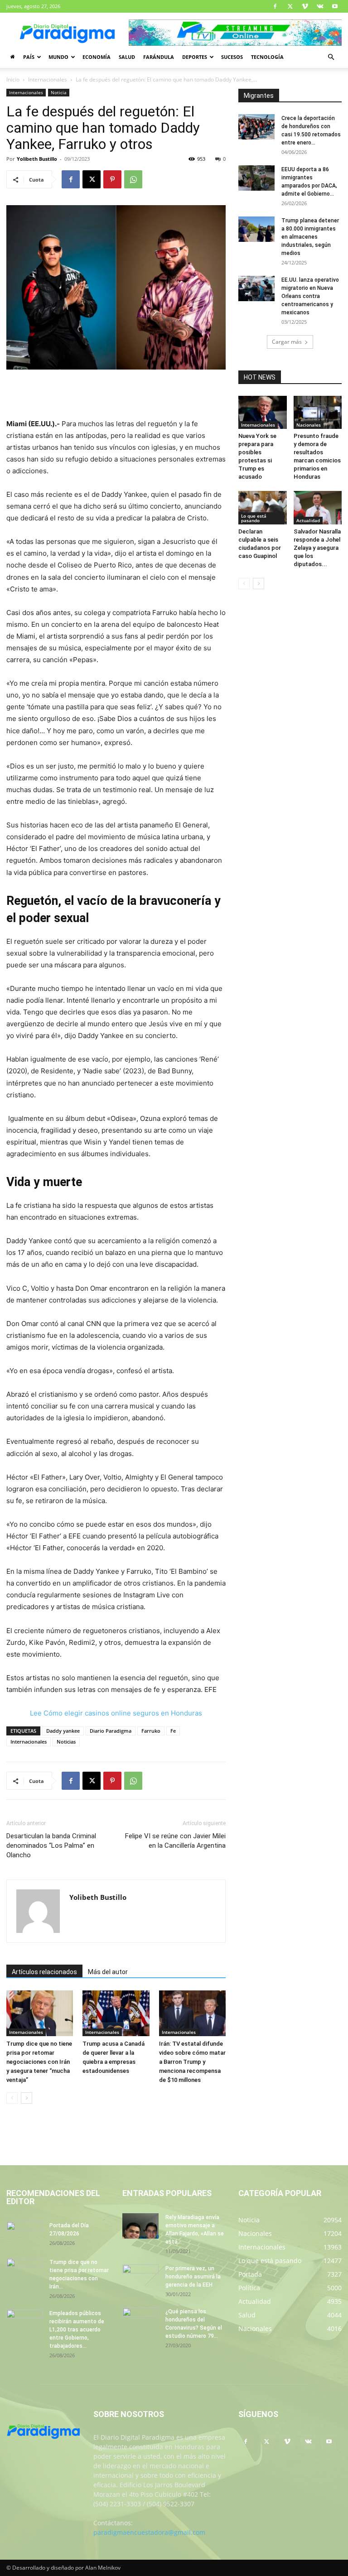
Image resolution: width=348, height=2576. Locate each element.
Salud (127, 57)
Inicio (13, 79)
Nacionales (309, 425)
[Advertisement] (116, 395)
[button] (331, 57)
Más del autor (108, 1972)
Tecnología (267, 57)
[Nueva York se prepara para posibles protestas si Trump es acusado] (263, 412)
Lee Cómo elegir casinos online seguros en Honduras (116, 1713)
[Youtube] (335, 6)
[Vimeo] (305, 6)
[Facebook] (275, 6)
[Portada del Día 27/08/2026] (24, 2234)
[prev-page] (12, 2098)
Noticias (66, 1742)
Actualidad (308, 520)
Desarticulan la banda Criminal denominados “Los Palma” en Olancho (51, 1845)
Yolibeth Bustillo (37, 159)
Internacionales (48, 79)
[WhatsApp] (133, 179)
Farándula (159, 57)
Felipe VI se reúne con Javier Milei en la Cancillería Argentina (175, 1841)
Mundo (58, 57)
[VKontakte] (320, 6)
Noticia (59, 92)
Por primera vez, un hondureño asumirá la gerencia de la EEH (193, 2277)
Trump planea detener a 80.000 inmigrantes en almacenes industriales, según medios (310, 237)
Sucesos (232, 57)
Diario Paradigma (111, 1731)
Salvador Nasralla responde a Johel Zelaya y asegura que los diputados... (317, 548)
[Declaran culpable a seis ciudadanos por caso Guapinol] (263, 507)
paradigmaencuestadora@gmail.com (149, 2532)
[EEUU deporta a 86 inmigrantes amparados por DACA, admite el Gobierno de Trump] (256, 178)
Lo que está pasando (254, 518)
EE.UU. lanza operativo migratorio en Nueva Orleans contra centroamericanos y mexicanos (310, 296)
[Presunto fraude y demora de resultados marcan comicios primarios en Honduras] (318, 412)
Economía (97, 57)
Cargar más (287, 342)
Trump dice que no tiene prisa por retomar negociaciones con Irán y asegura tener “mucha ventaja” (39, 2062)
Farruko (151, 1731)
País (29, 57)
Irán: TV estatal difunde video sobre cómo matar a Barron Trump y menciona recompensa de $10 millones (192, 2062)
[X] (290, 6)
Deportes (195, 57)
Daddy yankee (63, 1731)
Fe (173, 1731)
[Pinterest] (112, 179)
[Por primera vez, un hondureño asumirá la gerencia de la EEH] (140, 2277)
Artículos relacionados (44, 1972)
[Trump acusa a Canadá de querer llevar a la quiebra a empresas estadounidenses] (116, 2013)
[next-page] (27, 2098)
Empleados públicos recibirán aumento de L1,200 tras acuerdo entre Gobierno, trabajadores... (77, 2330)
